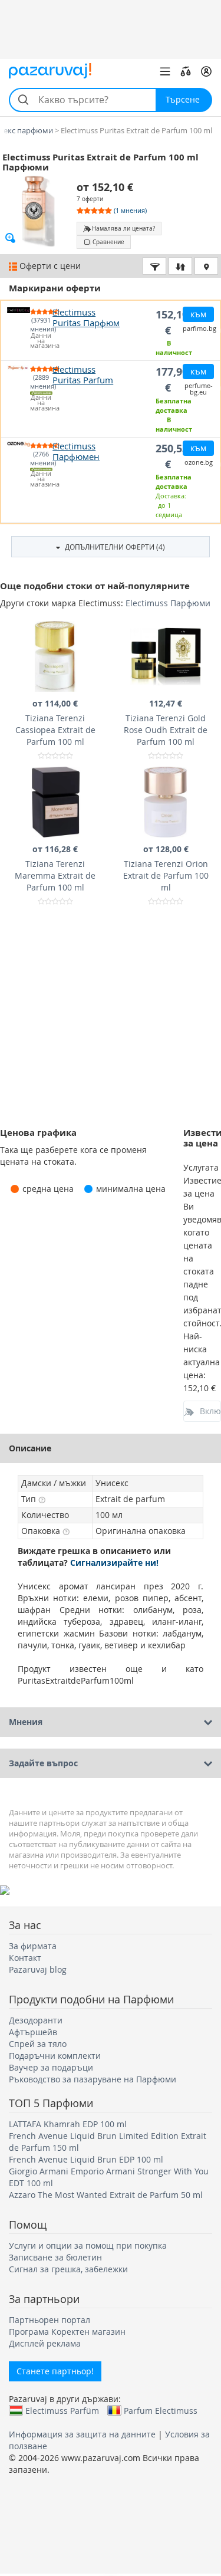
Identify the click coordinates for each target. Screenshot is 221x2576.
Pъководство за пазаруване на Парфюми (93, 2079)
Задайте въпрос (43, 1763)
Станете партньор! (55, 2371)
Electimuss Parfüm (62, 2410)
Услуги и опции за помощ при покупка (88, 2245)
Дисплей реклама (45, 2343)
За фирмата (33, 1946)
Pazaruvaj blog (38, 1969)
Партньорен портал (50, 2320)
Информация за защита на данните (82, 2434)
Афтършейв (33, 2032)
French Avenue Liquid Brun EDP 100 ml (86, 2159)
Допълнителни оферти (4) (114, 547)
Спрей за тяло (38, 2044)
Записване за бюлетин (55, 2257)
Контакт (25, 1958)
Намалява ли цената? (123, 229)
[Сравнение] (186, 71)
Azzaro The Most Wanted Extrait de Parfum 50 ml (106, 2195)
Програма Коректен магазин (67, 2332)
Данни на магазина (42, 341)
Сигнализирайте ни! (114, 1563)
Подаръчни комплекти (55, 2056)
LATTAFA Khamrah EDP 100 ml (68, 2124)
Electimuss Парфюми (168, 603)
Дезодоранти (36, 2020)
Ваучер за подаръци (51, 2067)
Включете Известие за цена (210, 1411)
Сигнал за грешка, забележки (68, 2269)
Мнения (26, 1722)
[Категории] (165, 71)
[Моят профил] (206, 71)
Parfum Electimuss (161, 2410)
